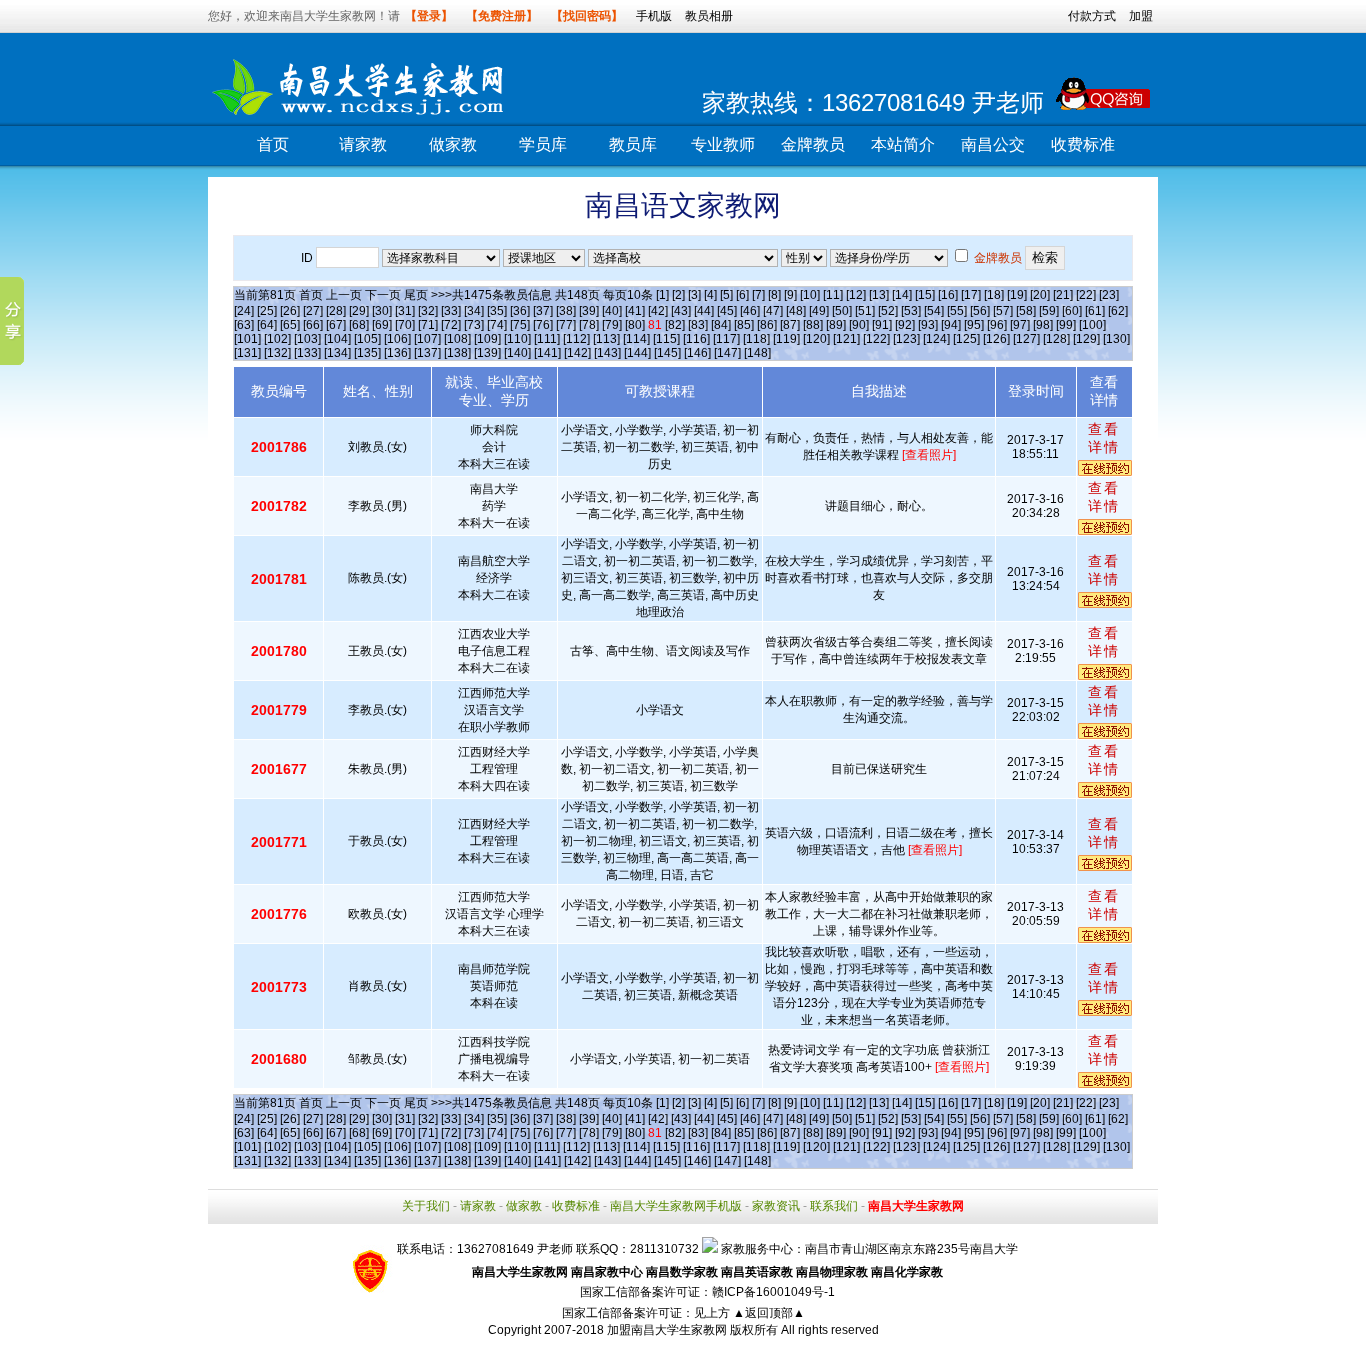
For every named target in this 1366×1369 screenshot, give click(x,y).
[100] (1092, 325)
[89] (836, 325)
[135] (367, 353)
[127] (1026, 339)
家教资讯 (776, 1206)
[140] (517, 353)
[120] (816, 339)
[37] (543, 311)
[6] (742, 295)
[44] (704, 311)
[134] (337, 353)
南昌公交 (993, 144)
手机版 (654, 16)
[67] (336, 325)
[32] (428, 311)
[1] (662, 295)
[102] (277, 339)
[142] (577, 353)
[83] (698, 325)
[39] (589, 311)
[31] (405, 311)
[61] (1095, 311)
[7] (758, 295)
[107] (427, 339)
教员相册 (709, 16)
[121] (846, 339)
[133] (307, 353)
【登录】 (429, 16)
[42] (658, 311)
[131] (247, 353)
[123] (906, 339)
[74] (497, 325)
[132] (277, 353)
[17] (971, 295)
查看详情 (1104, 438)
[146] (697, 353)
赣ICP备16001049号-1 (773, 1292)
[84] (721, 325)
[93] (928, 325)
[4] (710, 295)
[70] (405, 325)
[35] (497, 311)
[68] (359, 325)
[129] (1086, 339)
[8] (774, 295)
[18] (994, 295)
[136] (397, 353)
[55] (957, 311)
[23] (1109, 295)
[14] (902, 295)
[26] (290, 311)
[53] (911, 311)
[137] (427, 353)
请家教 (363, 144)
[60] (1072, 311)
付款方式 (1092, 16)
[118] (756, 339)
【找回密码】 (587, 16)
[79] (612, 325)
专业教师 (723, 144)
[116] (696, 339)
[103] (307, 339)
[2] (678, 295)
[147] (727, 353)
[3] (694, 295)
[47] (773, 311)
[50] (842, 311)
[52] (888, 311)
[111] (547, 339)
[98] (1043, 325)
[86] (767, 325)
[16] (948, 295)
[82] (675, 325)
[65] (290, 325)
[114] (636, 339)
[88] (813, 325)
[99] (1066, 325)
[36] (520, 311)
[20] (1040, 295)
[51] (865, 311)
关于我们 (426, 1206)
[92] (905, 325)
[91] (882, 325)
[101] (247, 339)
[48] (796, 311)
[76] (543, 325)
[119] (786, 339)
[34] (474, 311)
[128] (1056, 339)
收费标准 (1083, 144)
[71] (428, 325)
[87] (790, 325)
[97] (1020, 325)
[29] (359, 311)
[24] (244, 311)
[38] (566, 311)
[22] (1086, 295)
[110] (517, 339)
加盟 (1141, 16)
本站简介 (903, 144)
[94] (951, 325)
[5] (726, 295)
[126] (996, 339)
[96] (997, 325)
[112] (576, 339)
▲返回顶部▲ (769, 1313)
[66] (313, 325)
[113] (606, 339)
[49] (819, 311)
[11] (833, 295)
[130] (1116, 339)
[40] (612, 311)
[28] (336, 311)
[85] (744, 325)
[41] (635, 311)
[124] (936, 339)
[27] (313, 311)
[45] (727, 311)
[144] (637, 353)
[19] (1017, 295)
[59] (1049, 311)
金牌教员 (813, 144)
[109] (487, 339)
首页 (273, 144)
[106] (397, 339)
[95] (974, 325)
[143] (607, 353)
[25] (267, 311)
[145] (667, 353)
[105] (367, 339)
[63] (244, 325)
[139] (487, 353)
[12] (856, 295)
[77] (566, 325)
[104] (337, 339)
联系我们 (834, 1206)
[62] (1118, 311)
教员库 (633, 144)
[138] (457, 353)
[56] (980, 311)
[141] (547, 353)
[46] (750, 311)
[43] (681, 311)
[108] (457, 339)
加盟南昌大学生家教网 (667, 1330)
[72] (451, 325)
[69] (382, 325)
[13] (879, 295)
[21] (1063, 295)
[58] (1026, 311)
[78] (589, 325)
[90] (859, 325)
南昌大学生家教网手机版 (676, 1206)
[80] (635, 325)
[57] (1003, 311)
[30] (382, 311)
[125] (966, 339)
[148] (757, 353)
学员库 (543, 144)
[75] (520, 325)
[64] (267, 325)
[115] (666, 339)
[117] (726, 339)
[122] (876, 339)
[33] (451, 311)
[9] (790, 295)
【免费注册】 (502, 16)
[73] (474, 325)
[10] (810, 295)
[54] (934, 311)
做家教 (453, 144)
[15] (925, 295)
